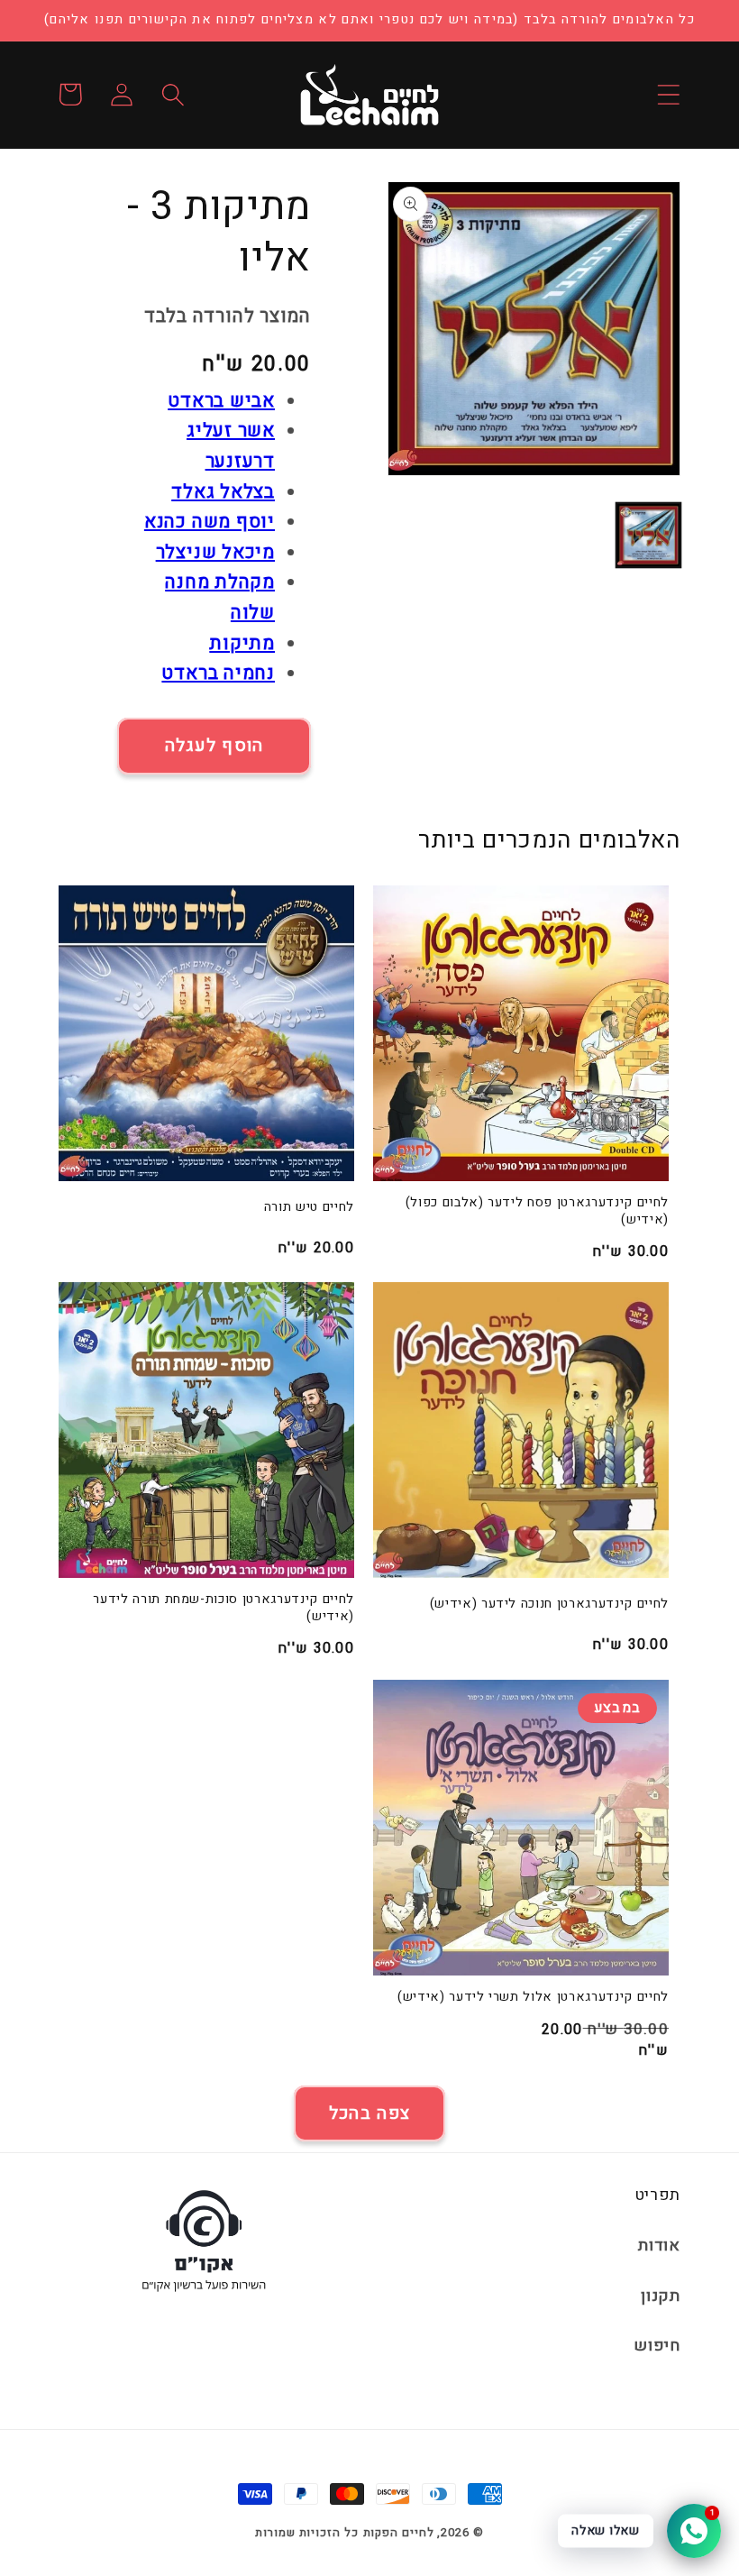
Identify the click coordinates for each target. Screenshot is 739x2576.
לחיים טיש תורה (309, 1208)
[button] (668, 94)
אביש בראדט (221, 401)
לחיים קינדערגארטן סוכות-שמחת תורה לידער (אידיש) (224, 1608)
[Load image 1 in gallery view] (649, 536)
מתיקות (242, 643)
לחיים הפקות (399, 2532)
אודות (659, 2246)
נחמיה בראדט (218, 673)
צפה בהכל (369, 2113)
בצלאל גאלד (223, 492)
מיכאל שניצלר (215, 552)
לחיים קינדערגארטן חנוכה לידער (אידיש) (549, 1604)
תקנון (661, 2296)
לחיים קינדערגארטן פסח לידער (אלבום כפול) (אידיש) (537, 1211)
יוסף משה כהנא (210, 522)
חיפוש (657, 2346)
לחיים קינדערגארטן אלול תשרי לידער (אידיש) (533, 1998)
